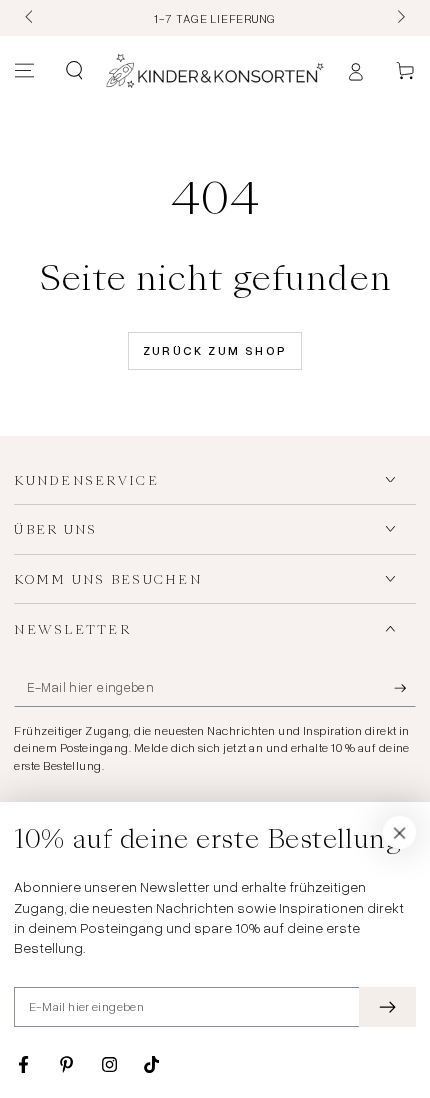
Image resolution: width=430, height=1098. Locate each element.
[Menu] (24, 71)
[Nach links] (30, 18)
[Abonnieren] (405, 688)
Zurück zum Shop (215, 350)
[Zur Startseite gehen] (215, 71)
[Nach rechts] (399, 18)
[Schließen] (400, 833)
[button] (73, 71)
